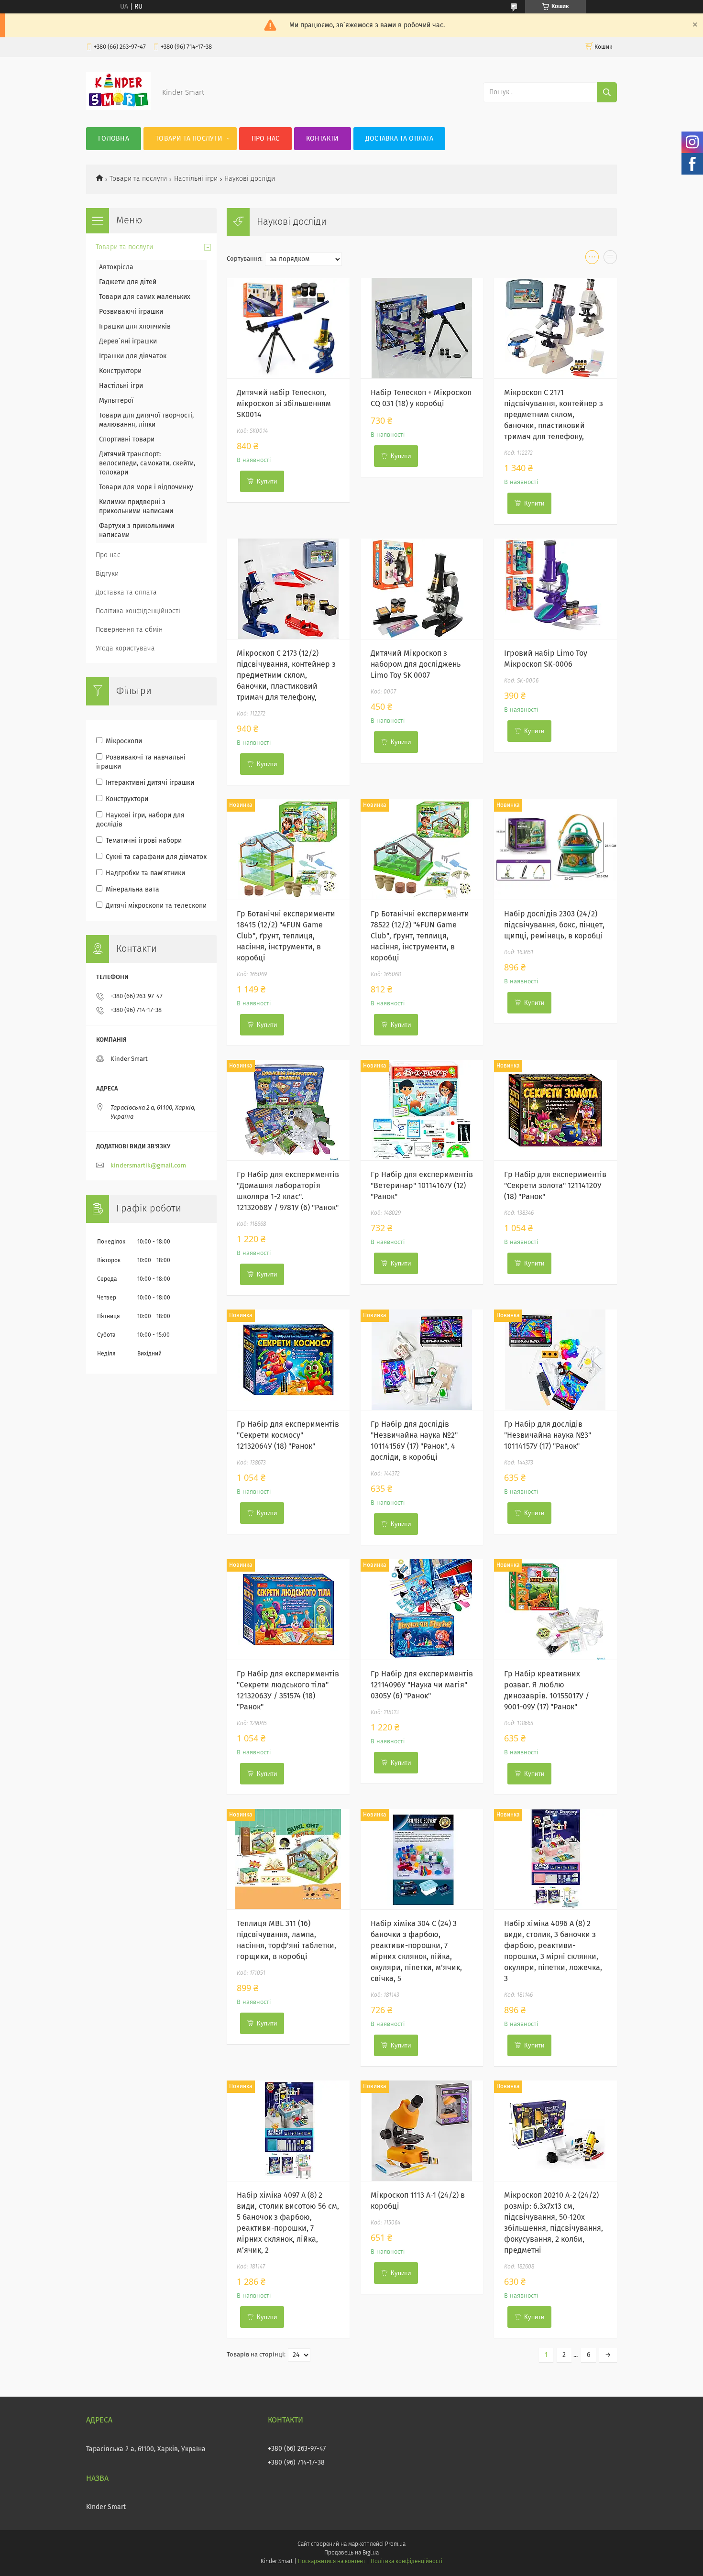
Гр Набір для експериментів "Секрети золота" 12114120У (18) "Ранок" (555, 1186)
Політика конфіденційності (138, 611)
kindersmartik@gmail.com (148, 1166)
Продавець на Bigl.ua (351, 2553)
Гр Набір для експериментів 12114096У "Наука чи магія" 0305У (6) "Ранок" (422, 1685)
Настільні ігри (196, 179)
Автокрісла (116, 267)
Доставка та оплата (399, 139)
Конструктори (120, 371)
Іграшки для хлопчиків (135, 327)
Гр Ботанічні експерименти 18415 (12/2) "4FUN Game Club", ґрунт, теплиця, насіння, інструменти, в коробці (286, 936)
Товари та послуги (189, 139)
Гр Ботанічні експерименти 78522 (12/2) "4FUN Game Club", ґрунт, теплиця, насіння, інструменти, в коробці (420, 936)
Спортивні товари (127, 440)
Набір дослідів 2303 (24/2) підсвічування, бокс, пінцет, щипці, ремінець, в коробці (554, 925)
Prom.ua (395, 2544)
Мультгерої (116, 401)
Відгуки (107, 574)
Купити (267, 481)
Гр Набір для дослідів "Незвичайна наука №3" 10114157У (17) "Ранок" (548, 1435)
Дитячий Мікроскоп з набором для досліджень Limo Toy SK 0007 (416, 664)
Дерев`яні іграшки (128, 341)
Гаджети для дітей (128, 282)
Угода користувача (125, 649)
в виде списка (610, 259)
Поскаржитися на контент (332, 2562)
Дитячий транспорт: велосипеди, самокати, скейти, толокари (147, 463)
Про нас (266, 139)
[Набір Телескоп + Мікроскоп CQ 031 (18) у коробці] (422, 328)
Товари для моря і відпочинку (146, 487)
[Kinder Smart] (118, 108)
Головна (114, 139)
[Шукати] (607, 92)
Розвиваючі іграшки (131, 312)
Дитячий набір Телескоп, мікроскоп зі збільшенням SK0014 (284, 404)
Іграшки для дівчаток (133, 356)
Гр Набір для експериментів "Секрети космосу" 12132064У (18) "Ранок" (288, 1435)
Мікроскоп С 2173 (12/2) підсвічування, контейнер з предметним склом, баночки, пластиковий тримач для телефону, (286, 675)
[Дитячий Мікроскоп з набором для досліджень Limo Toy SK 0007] (422, 589)
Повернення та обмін (129, 630)
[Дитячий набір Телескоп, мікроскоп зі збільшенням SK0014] (288, 328)
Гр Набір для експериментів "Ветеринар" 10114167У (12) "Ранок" (422, 1186)
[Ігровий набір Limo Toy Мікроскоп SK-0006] (555, 589)
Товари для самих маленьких (145, 297)
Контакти (322, 139)
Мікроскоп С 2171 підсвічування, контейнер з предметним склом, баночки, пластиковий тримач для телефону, (554, 415)
